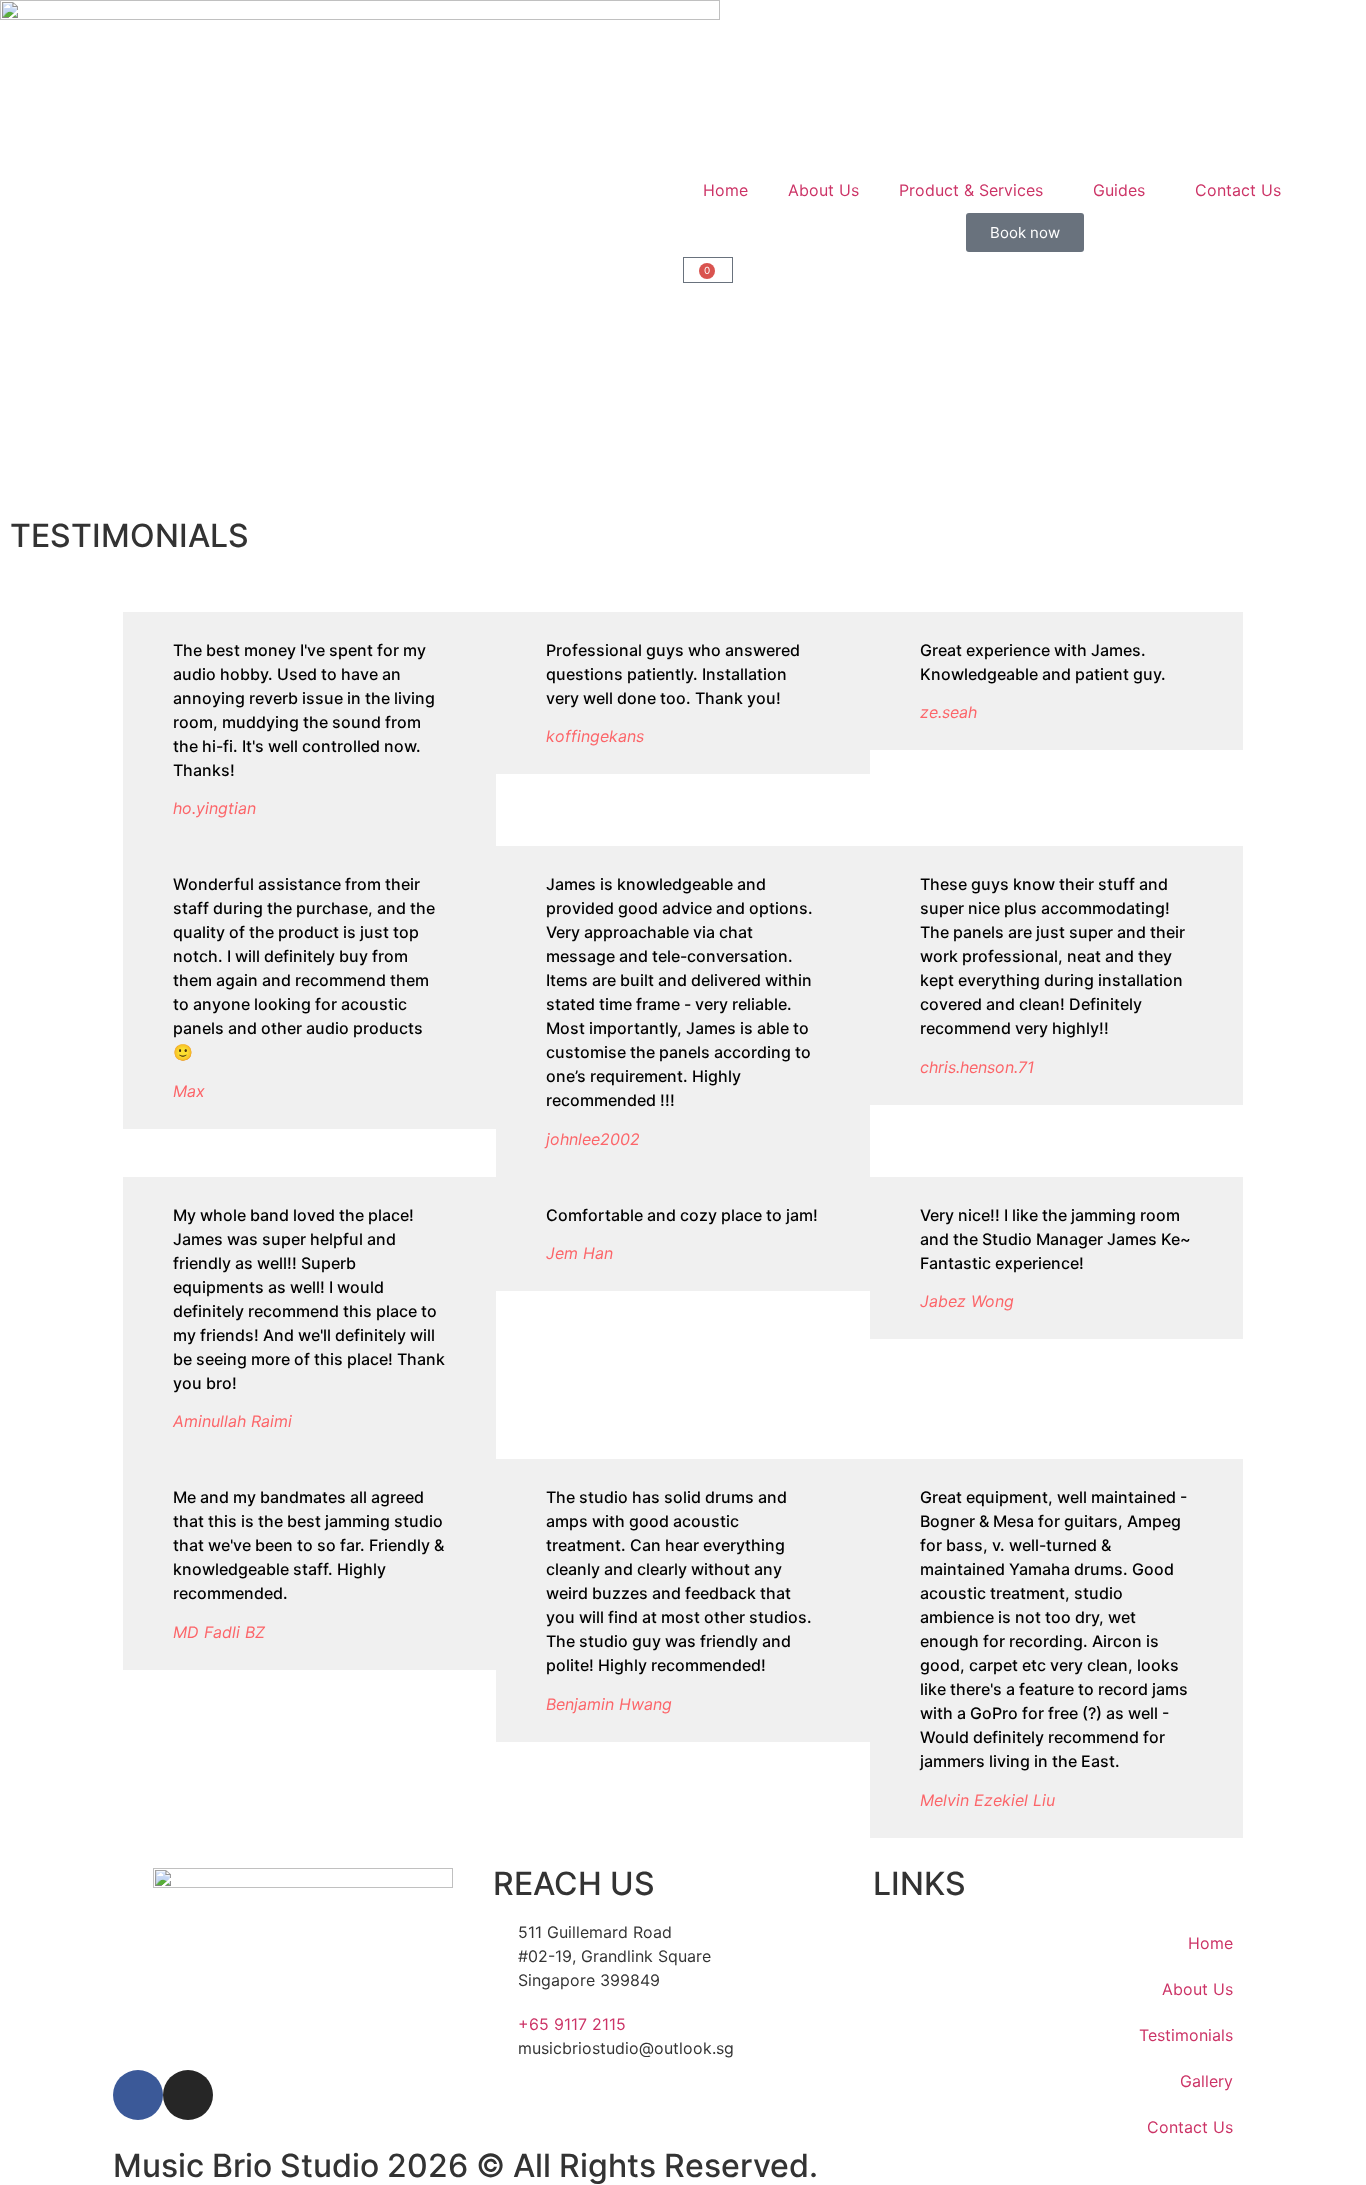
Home (725, 190)
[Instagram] (188, 2095)
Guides (1119, 190)
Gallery (1206, 2081)
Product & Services (971, 190)
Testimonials (1186, 2035)
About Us (823, 190)
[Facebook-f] (138, 2095)
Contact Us (1238, 190)
